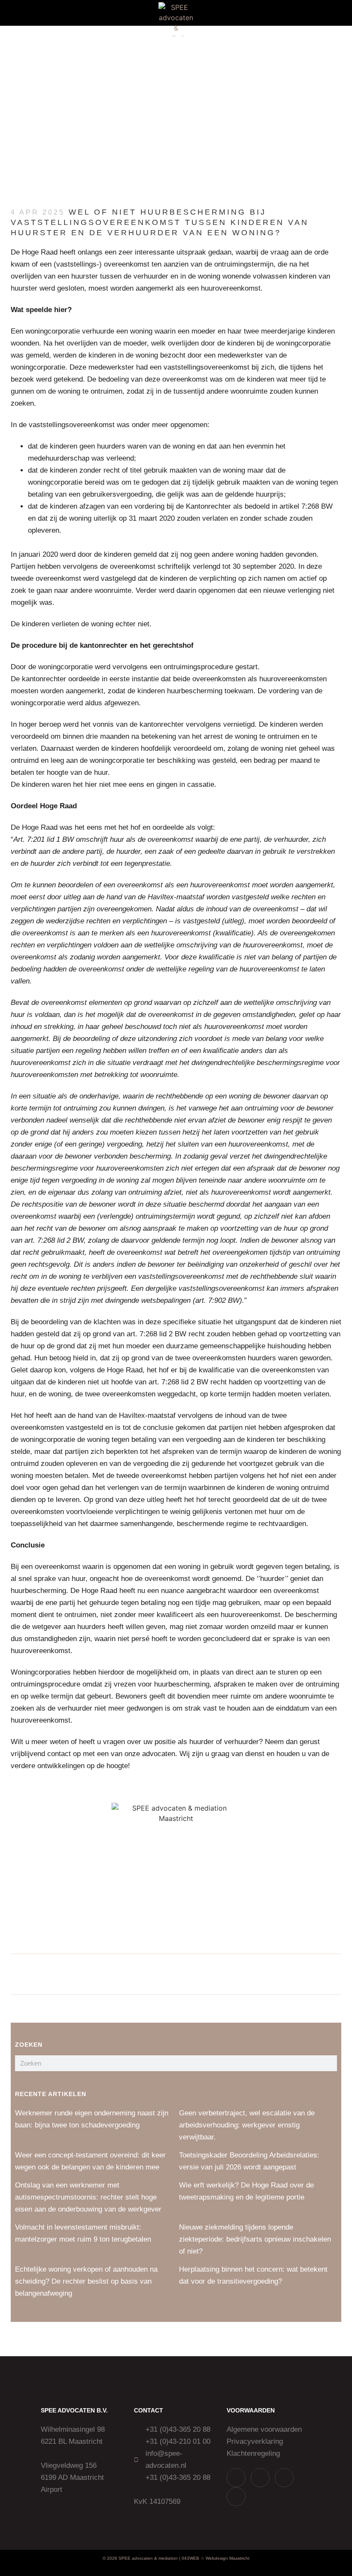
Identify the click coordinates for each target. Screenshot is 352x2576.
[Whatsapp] (236, 2478)
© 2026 (110, 2558)
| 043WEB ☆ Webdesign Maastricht (214, 2558)
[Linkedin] (284, 2478)
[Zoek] (329, 2063)
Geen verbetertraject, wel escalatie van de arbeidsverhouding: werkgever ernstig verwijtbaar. (247, 2125)
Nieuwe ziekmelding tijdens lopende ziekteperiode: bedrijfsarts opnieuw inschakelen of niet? (255, 2239)
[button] (22, 13)
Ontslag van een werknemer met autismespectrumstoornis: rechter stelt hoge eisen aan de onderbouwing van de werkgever (88, 2197)
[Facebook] (236, 2497)
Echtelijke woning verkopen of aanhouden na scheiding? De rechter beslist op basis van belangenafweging (86, 2281)
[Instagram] (260, 2478)
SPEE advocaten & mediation (148, 2558)
